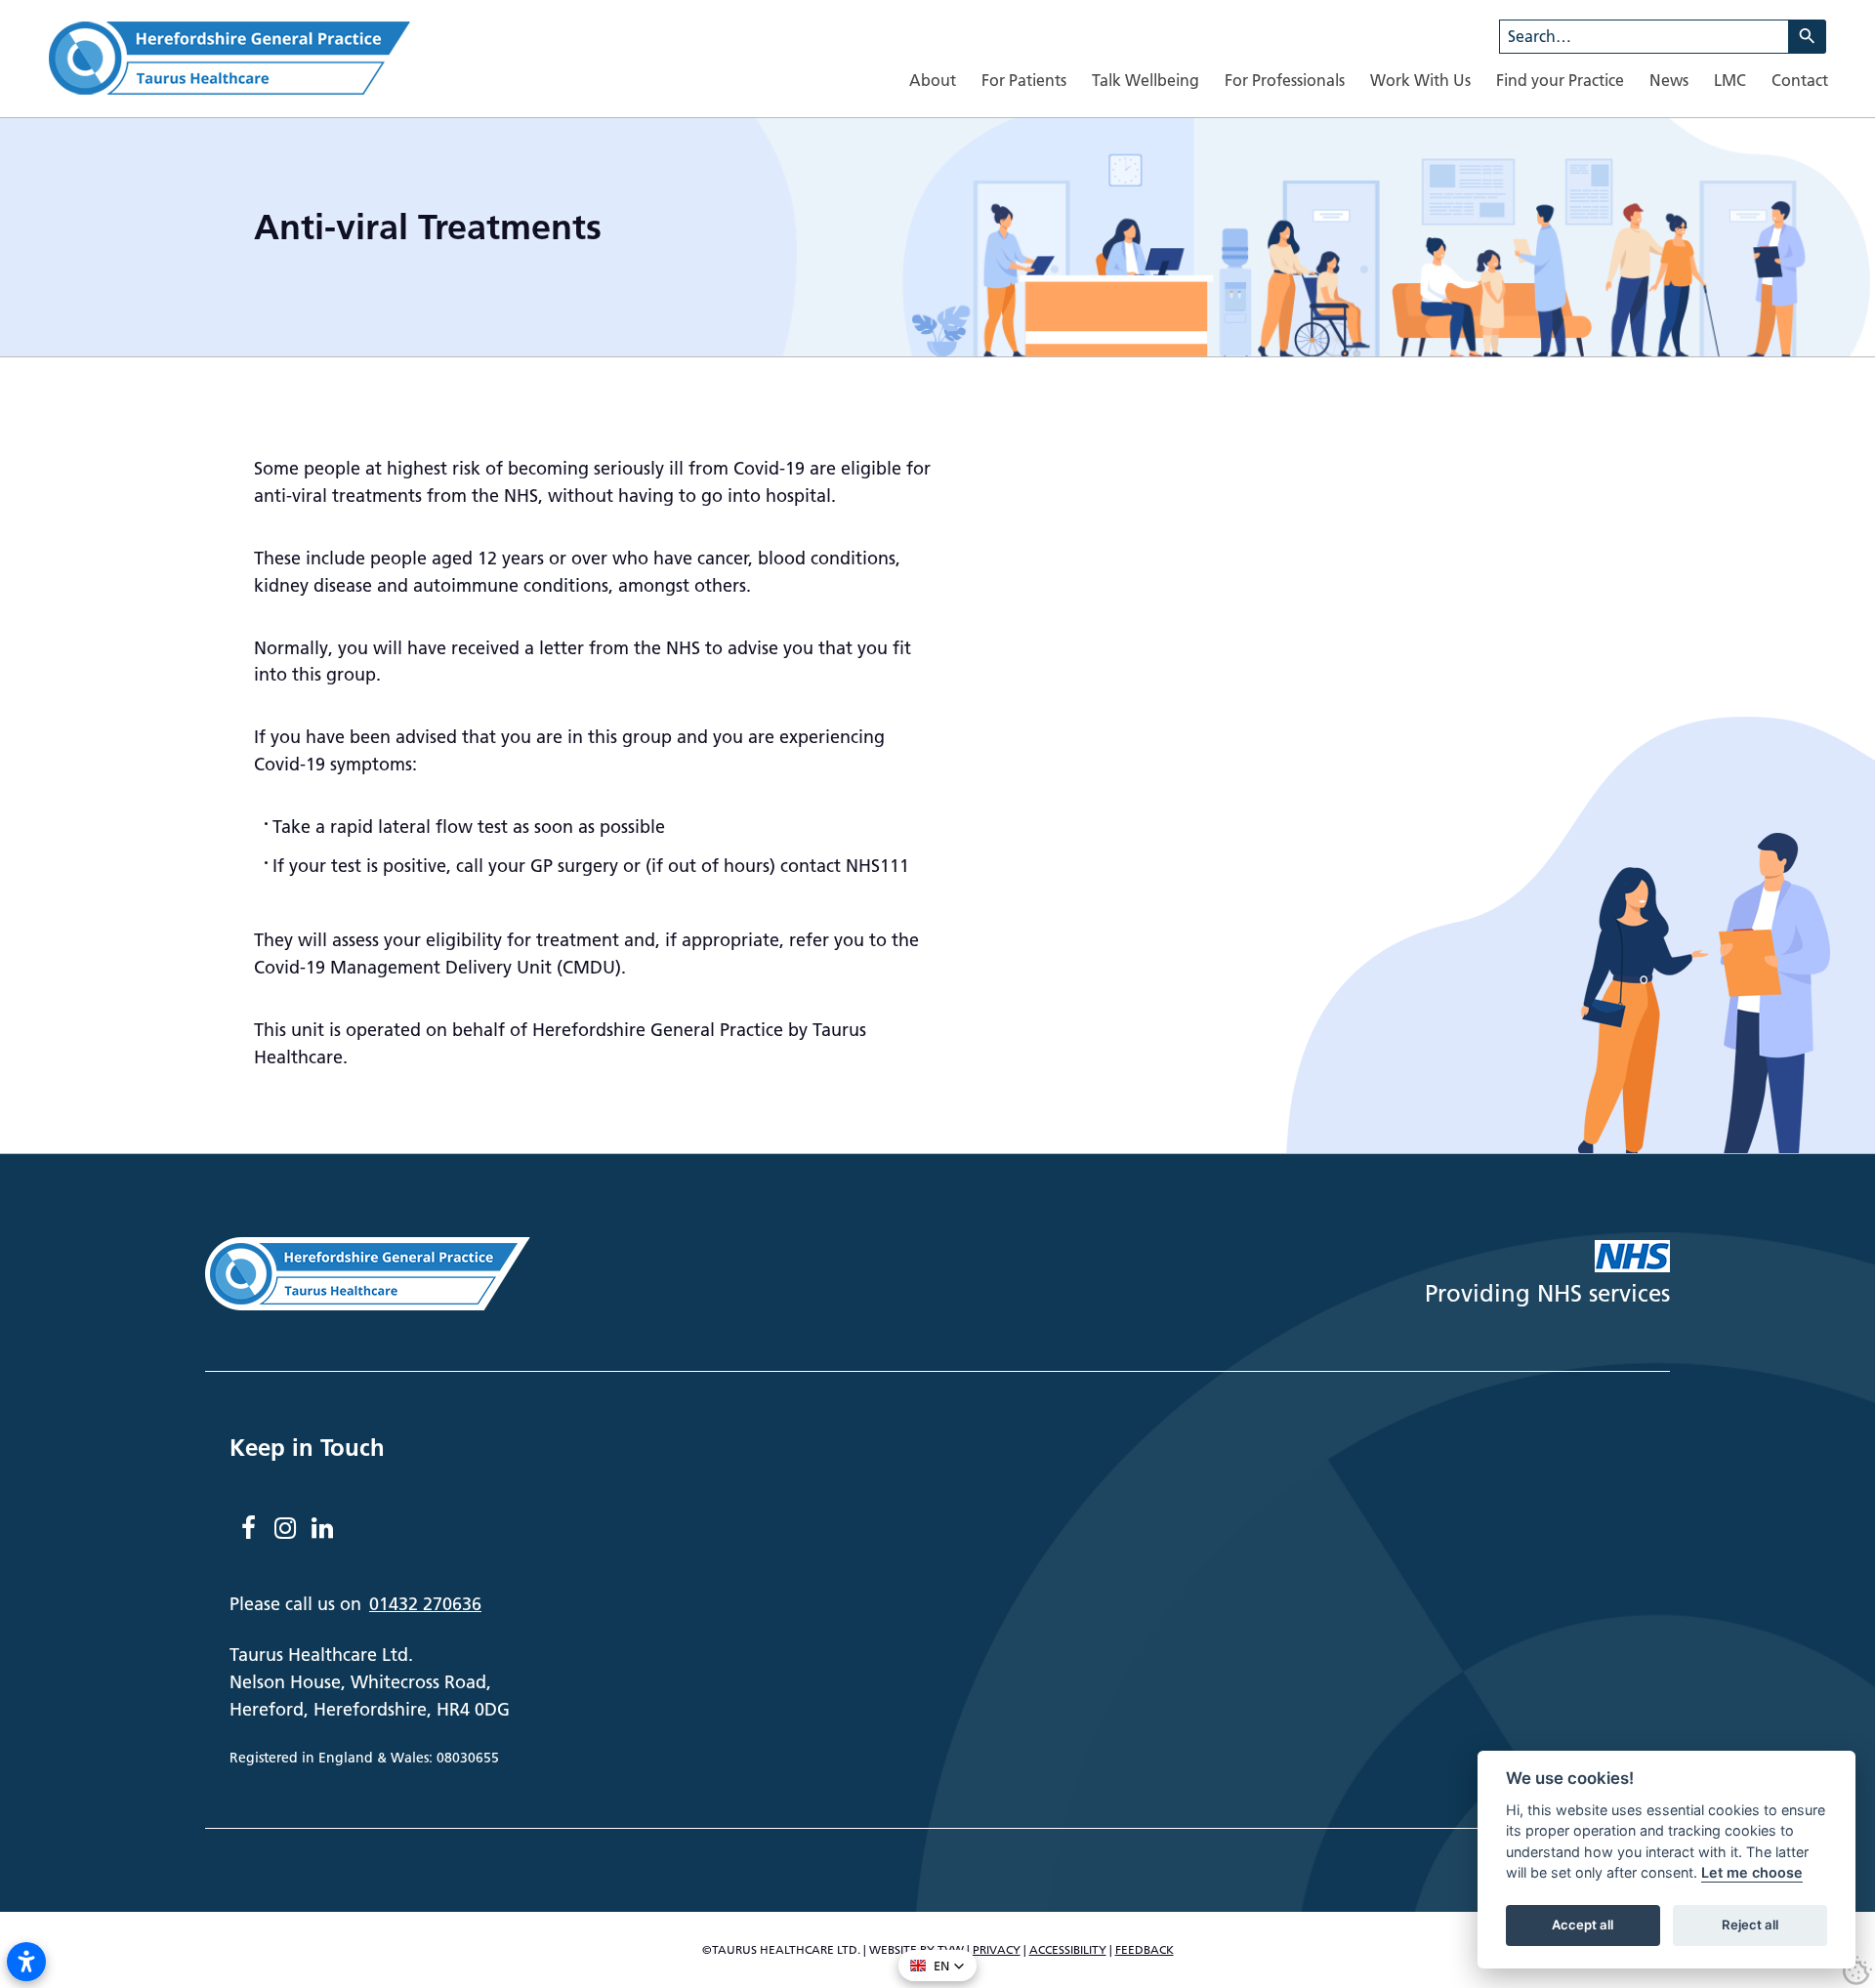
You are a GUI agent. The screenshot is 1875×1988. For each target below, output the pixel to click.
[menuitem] (933, 81)
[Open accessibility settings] (26, 1962)
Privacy (997, 1949)
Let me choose (1752, 1873)
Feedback (1145, 1949)
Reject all (1750, 1926)
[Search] (1808, 37)
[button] (937, 1966)
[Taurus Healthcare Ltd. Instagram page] (285, 1528)
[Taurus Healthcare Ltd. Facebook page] (248, 1528)
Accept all (1583, 1926)
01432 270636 (425, 1604)
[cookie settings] (1857, 1970)
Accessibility (1068, 1949)
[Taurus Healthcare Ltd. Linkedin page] (322, 1528)
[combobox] (1644, 37)
